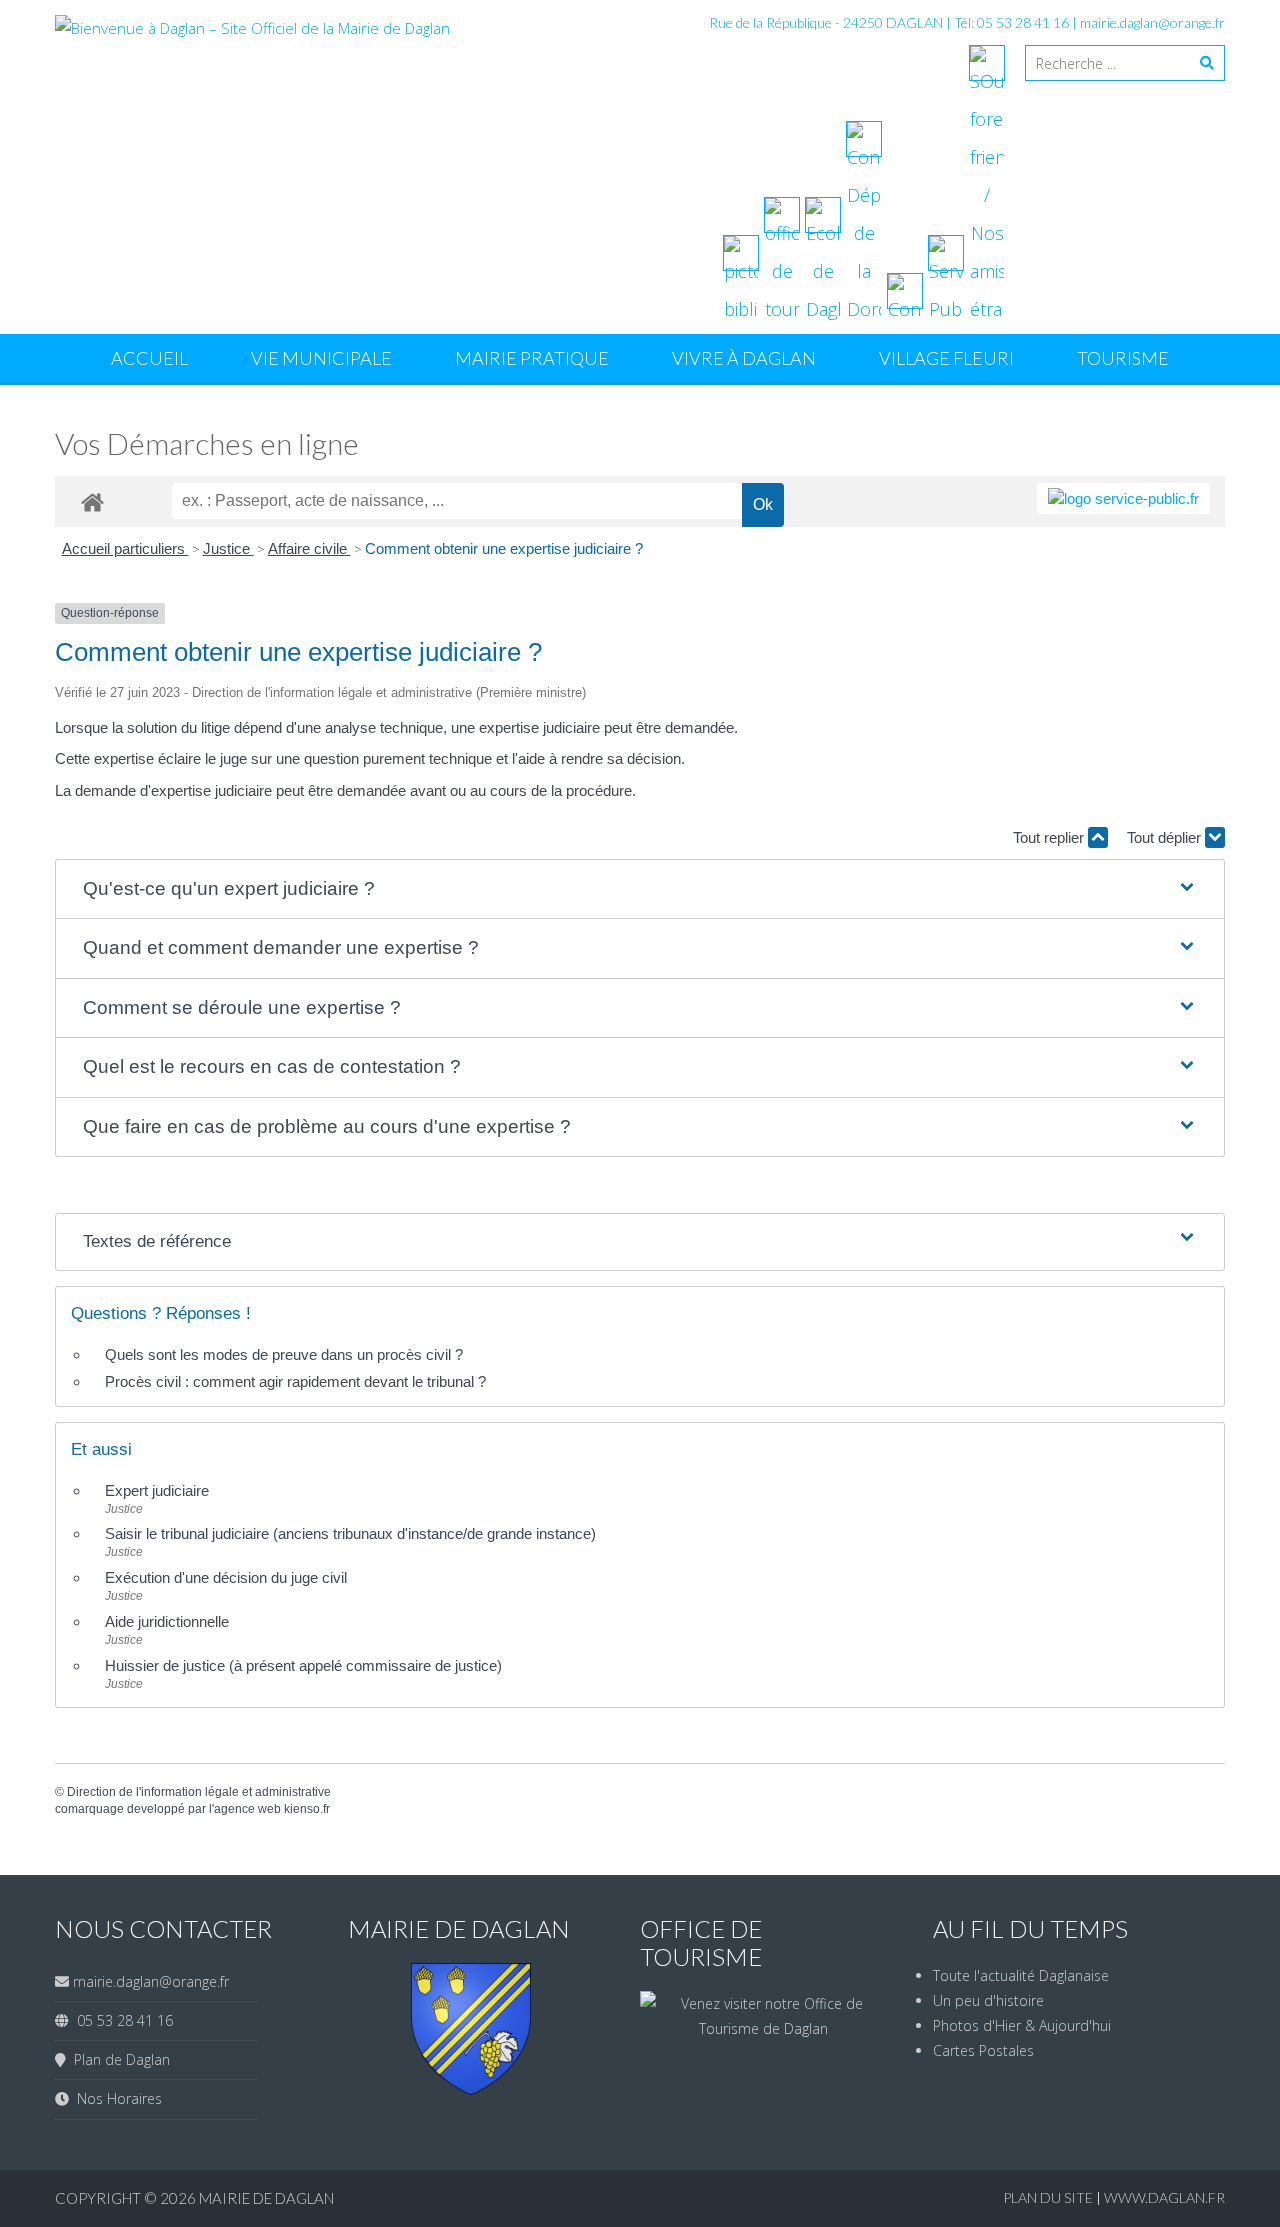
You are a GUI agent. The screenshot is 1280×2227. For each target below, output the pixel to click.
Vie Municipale (321, 358)
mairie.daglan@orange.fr (1152, 22)
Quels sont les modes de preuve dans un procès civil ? (284, 1354)
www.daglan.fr (1164, 2197)
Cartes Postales (983, 2050)
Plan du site (1049, 2197)
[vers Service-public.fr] (1123, 498)
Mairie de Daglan (266, 2198)
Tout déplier (1166, 837)
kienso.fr (307, 1809)
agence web (247, 1809)
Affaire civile (309, 548)
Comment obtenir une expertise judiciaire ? (504, 548)
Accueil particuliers (125, 548)
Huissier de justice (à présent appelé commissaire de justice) (303, 1665)
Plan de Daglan (118, 2059)
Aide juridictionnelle (167, 1621)
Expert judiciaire (157, 1490)
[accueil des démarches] (92, 501)
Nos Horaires (115, 2098)
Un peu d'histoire (988, 2000)
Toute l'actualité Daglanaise (1021, 1975)
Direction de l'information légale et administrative (199, 1792)
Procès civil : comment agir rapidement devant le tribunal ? (295, 1381)
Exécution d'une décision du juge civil (228, 1577)
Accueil (149, 358)
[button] (640, 889)
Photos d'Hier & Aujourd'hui (1022, 2025)
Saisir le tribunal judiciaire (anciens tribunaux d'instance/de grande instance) (350, 1533)
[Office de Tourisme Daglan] (764, 2028)
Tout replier (1050, 837)
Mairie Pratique (532, 358)
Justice (228, 548)
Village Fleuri (946, 358)
